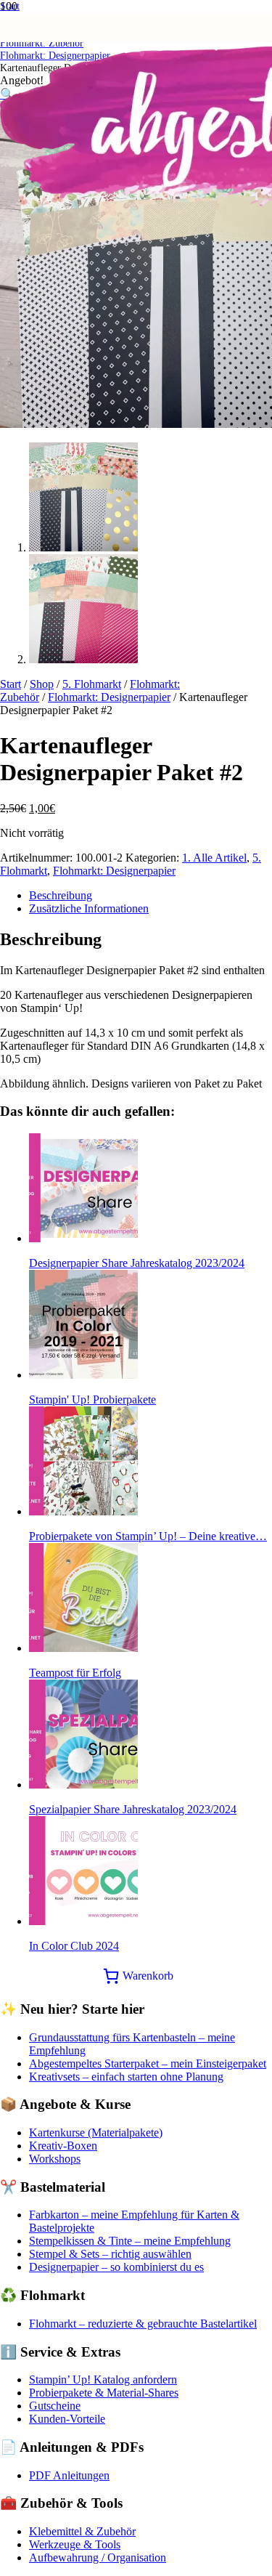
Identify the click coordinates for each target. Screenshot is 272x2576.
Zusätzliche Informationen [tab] (89, 908)
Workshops (55, 2159)
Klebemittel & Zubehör (82, 2531)
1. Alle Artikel (214, 858)
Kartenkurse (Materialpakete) (96, 2133)
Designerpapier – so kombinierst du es (116, 2267)
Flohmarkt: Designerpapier (109, 697)
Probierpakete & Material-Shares (104, 2393)
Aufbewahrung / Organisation (98, 2557)
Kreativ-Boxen (63, 2146)
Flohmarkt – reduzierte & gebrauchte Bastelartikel (143, 2324)
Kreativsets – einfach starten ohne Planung (126, 2077)
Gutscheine (55, 2406)
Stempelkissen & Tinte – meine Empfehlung (130, 2241)
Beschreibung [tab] (61, 895)
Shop (42, 684)
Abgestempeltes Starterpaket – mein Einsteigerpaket (148, 2063)
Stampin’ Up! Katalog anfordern (103, 2379)
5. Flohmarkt (92, 684)
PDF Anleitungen (69, 2475)
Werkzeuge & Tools (75, 2544)
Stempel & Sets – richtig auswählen (110, 2254)
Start (11, 684)
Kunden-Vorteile (67, 2419)
